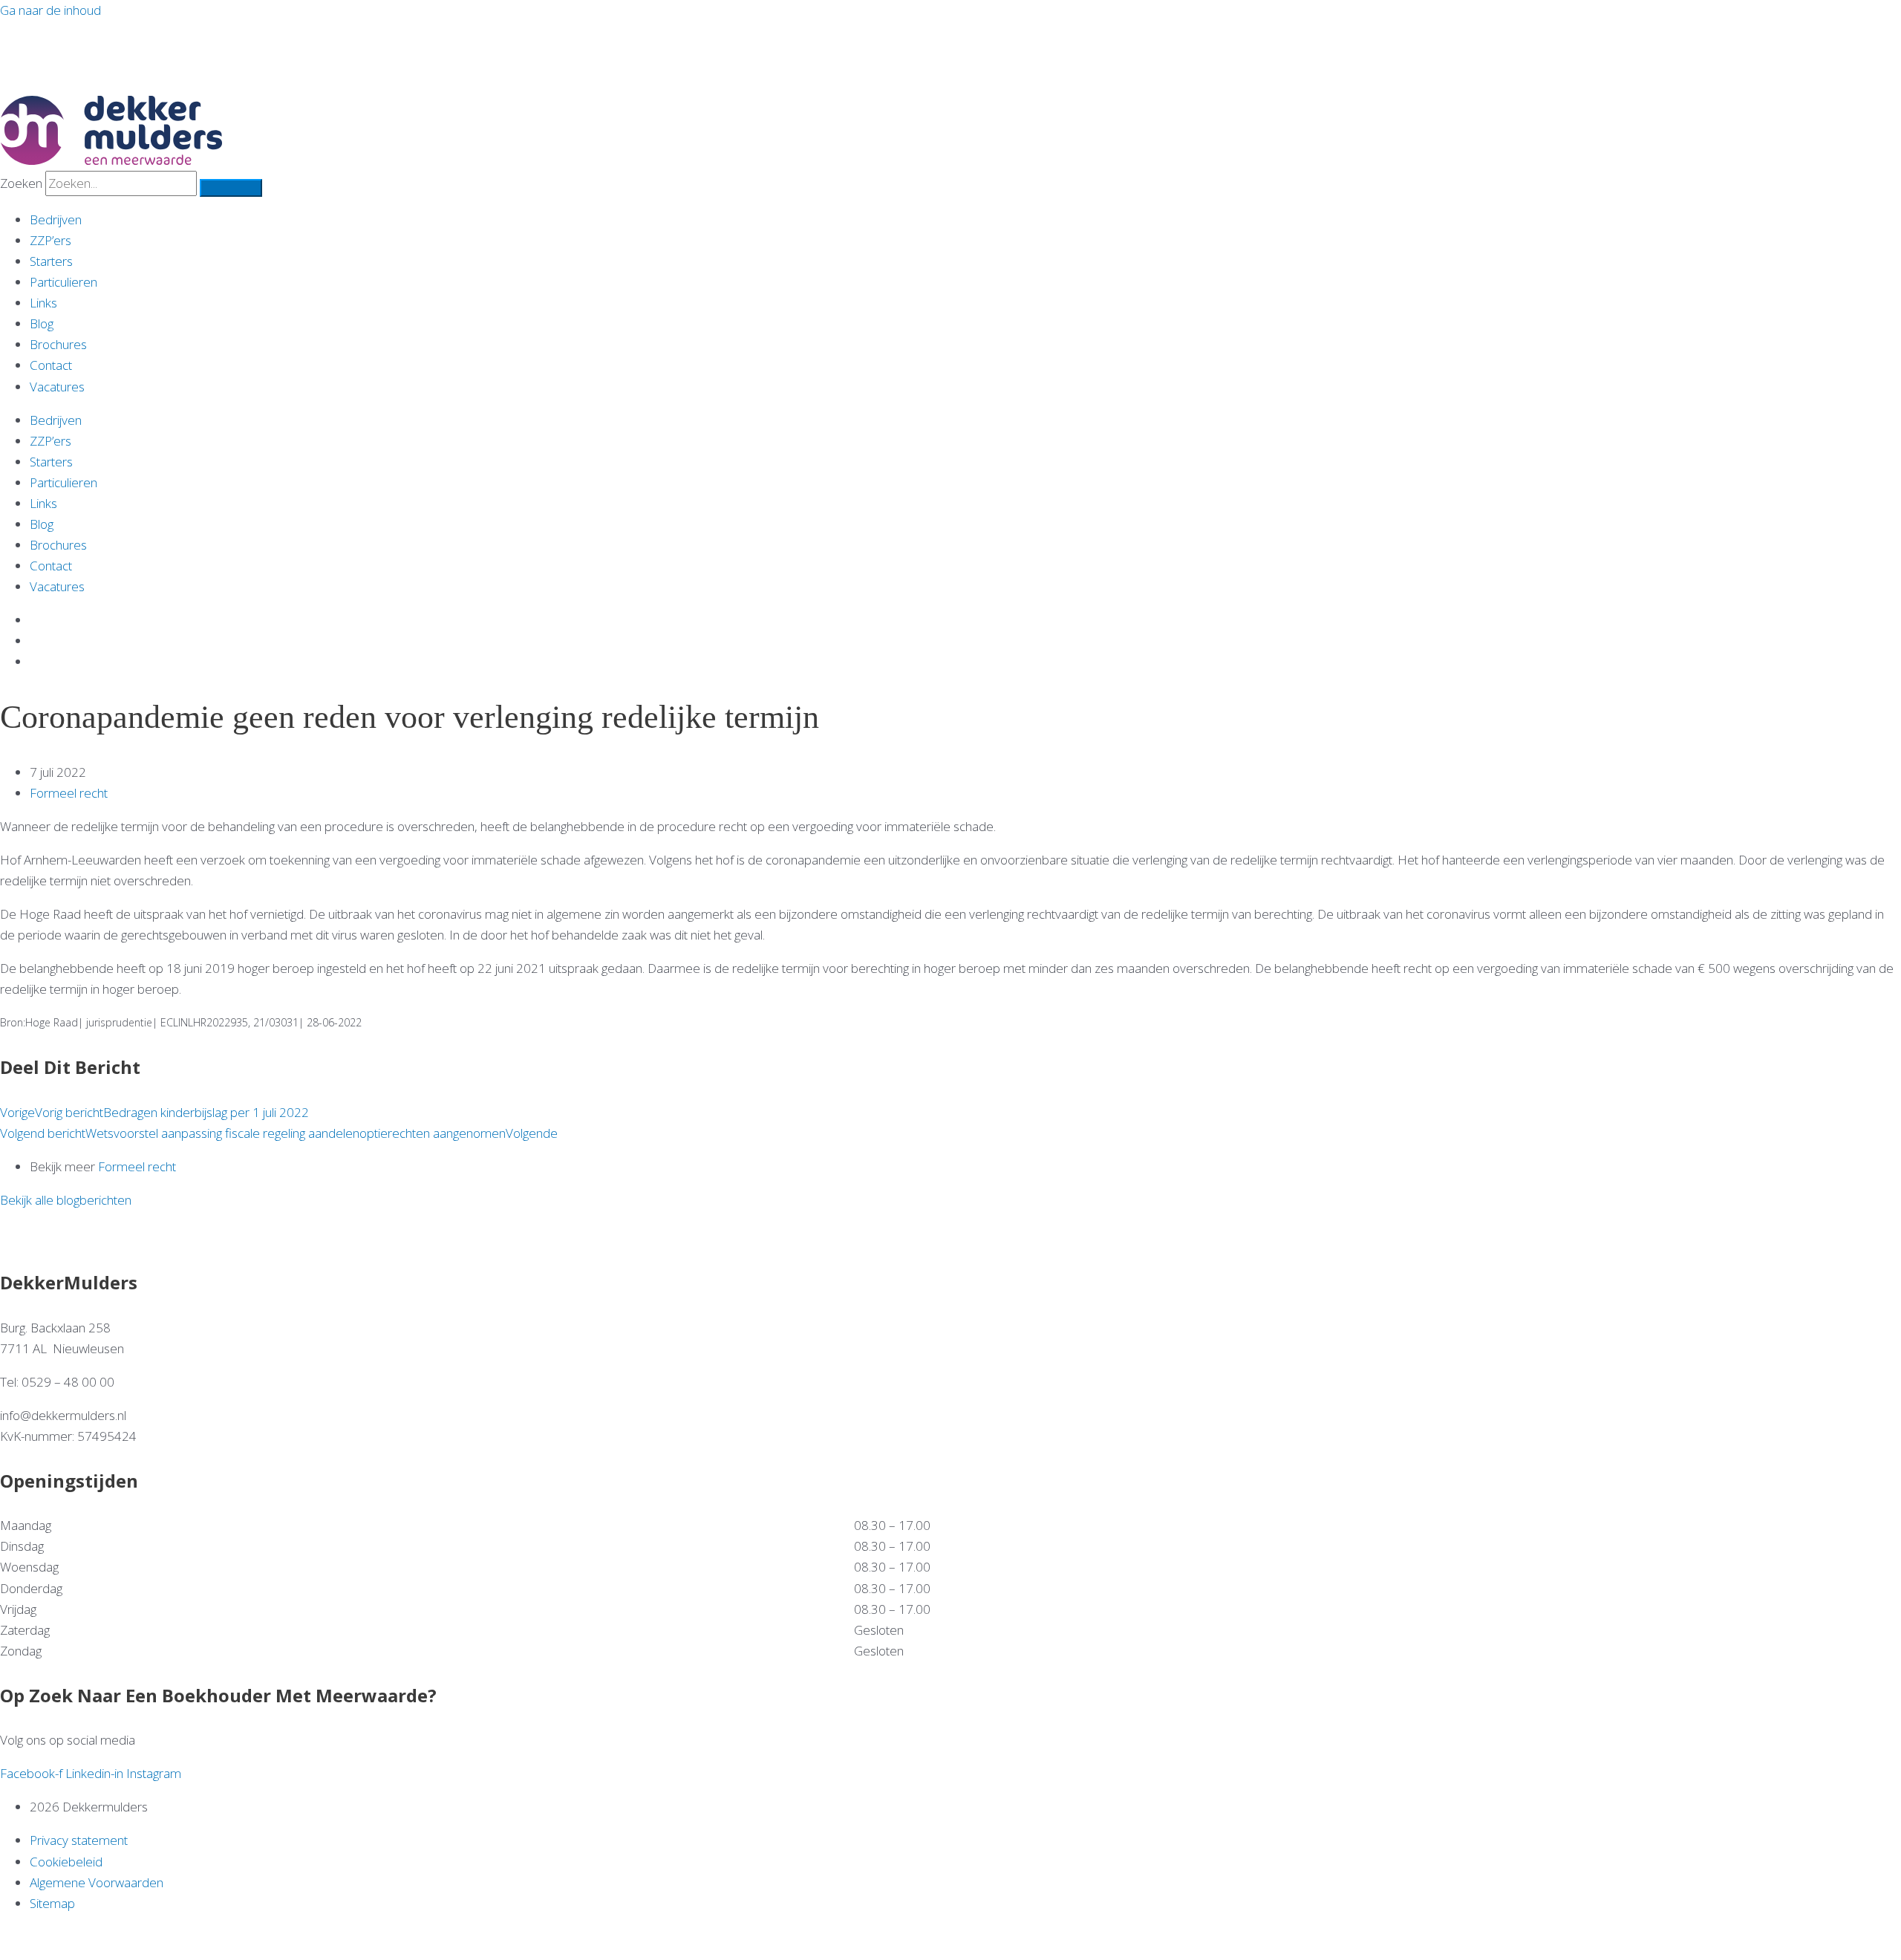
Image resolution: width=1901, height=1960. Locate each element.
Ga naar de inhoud (50, 10)
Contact (51, 365)
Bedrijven (56, 219)
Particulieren (63, 282)
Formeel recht (69, 793)
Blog (42, 323)
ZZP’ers (50, 240)
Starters (51, 261)
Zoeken (21, 183)
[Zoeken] (231, 188)
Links (43, 303)
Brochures (58, 344)
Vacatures (57, 387)
